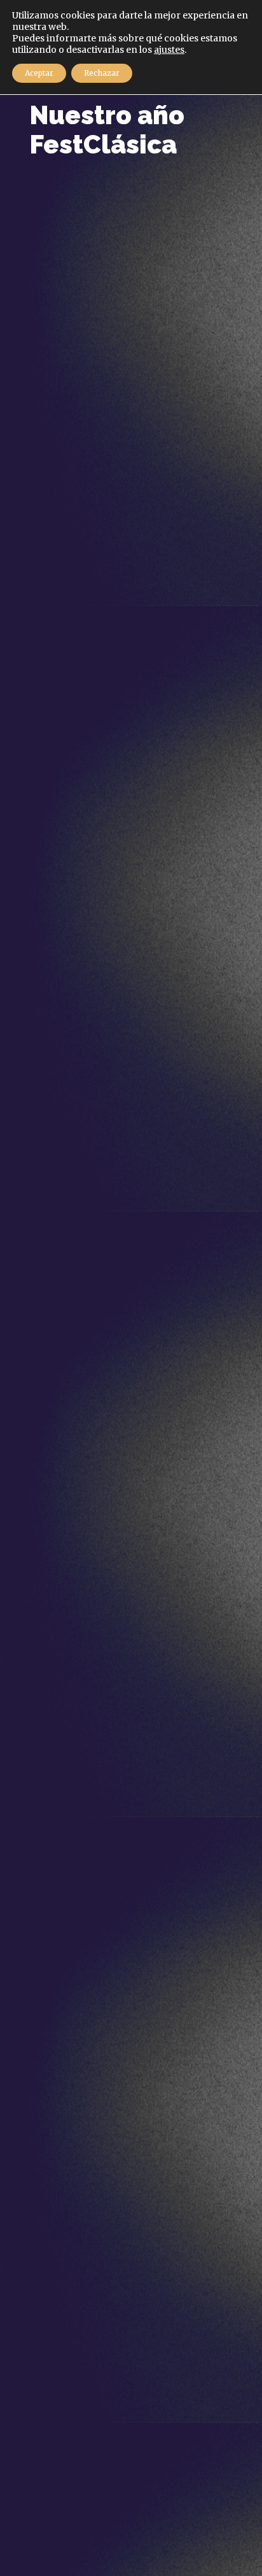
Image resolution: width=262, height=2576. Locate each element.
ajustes (169, 50)
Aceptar (39, 73)
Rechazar (102, 73)
